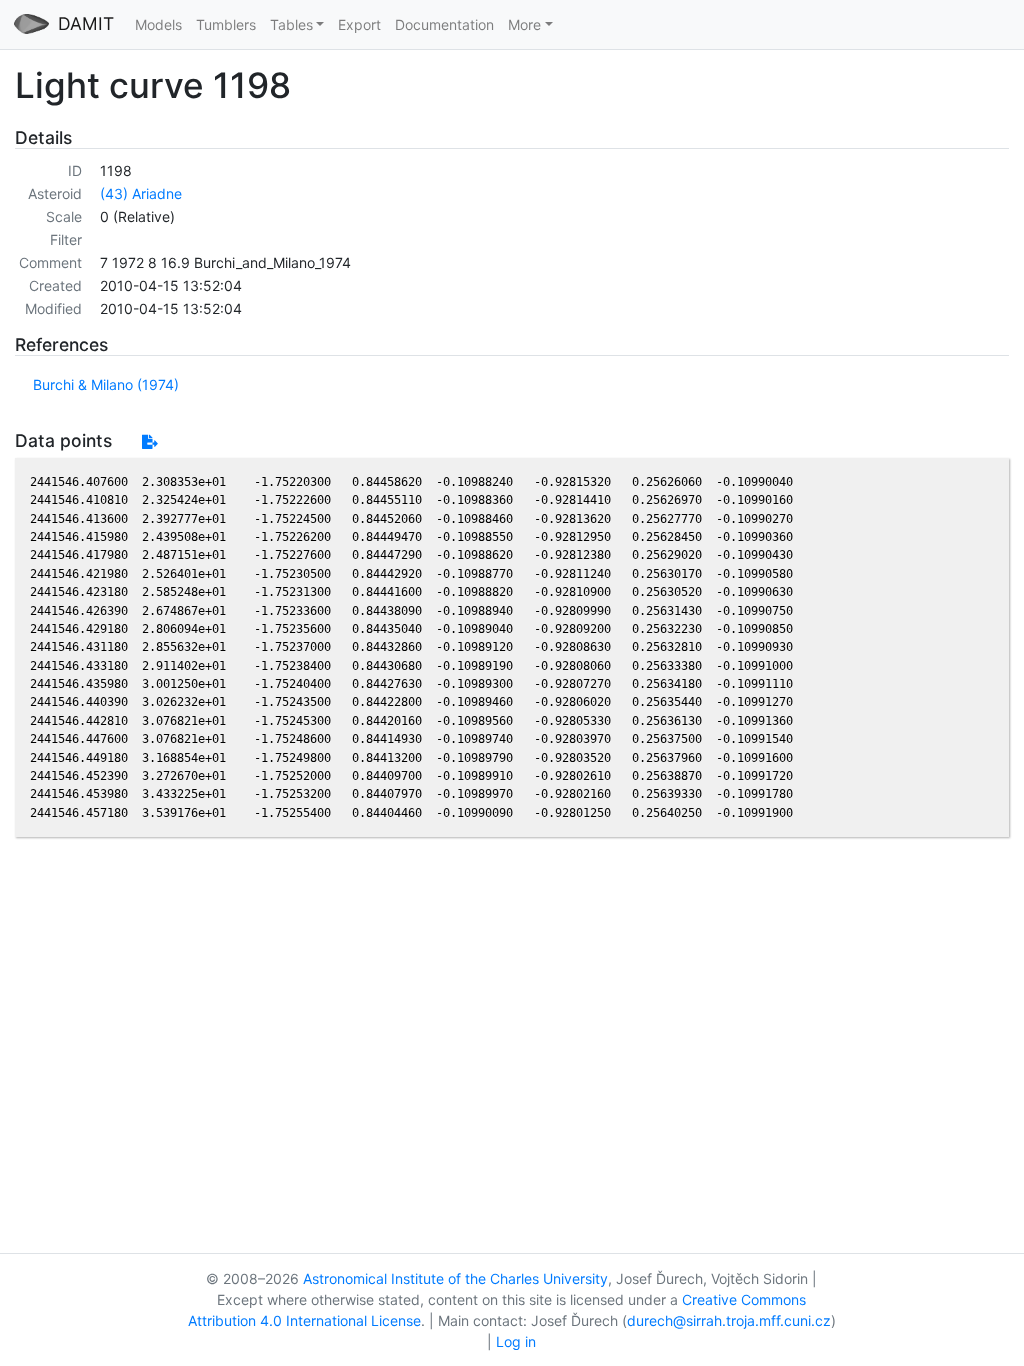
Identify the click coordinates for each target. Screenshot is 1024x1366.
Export (359, 24)
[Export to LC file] (149, 441)
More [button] (524, 24)
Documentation (444, 24)
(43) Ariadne (141, 193)
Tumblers (226, 24)
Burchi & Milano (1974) (106, 384)
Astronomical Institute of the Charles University (455, 1278)
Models (158, 24)
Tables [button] (291, 24)
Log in (516, 1341)
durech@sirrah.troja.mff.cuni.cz (729, 1320)
